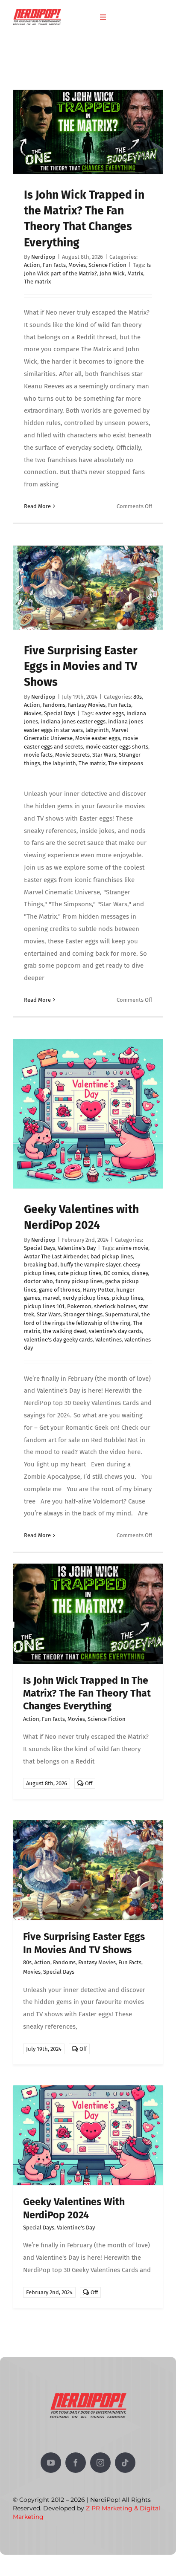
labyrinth (97, 730)
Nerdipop (43, 257)
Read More (37, 506)
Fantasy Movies (87, 705)
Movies (77, 265)
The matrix (37, 282)
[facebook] (76, 2463)
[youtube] (51, 2463)
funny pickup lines (79, 1281)
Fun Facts (54, 265)
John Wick (112, 273)
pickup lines (128, 1298)
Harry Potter (98, 1290)
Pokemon (79, 1306)
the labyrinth (59, 763)
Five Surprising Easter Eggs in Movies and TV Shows (81, 666)
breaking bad (41, 1265)
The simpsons (126, 763)
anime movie (132, 1248)
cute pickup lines (79, 1273)
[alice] (88, 1823)
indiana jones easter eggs (73, 721)
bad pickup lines (112, 1256)
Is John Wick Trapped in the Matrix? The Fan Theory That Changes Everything (87, 1693)
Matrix (135, 273)
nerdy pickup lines (86, 1298)
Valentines (109, 1340)
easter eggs (110, 713)
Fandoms (54, 705)
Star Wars (104, 755)
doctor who (38, 1281)
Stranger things (83, 1314)
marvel (51, 1298)
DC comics (116, 1273)
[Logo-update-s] (37, 12)
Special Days (60, 713)
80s (138, 697)
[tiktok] (125, 2463)
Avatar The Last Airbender (56, 1256)
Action (32, 265)
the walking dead (65, 1331)
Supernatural (122, 1314)
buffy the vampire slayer (90, 1265)
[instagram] (100, 2463)
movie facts (38, 755)
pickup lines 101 (44, 1306)
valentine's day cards (115, 1331)
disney (140, 1273)
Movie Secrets (72, 755)
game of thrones (60, 1290)
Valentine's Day (77, 1248)
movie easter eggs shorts (117, 747)
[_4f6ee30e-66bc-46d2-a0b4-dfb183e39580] (88, 2088)
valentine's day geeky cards (58, 1340)
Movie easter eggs (98, 738)
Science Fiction (107, 265)
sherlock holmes (115, 1306)
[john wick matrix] (88, 1567)
